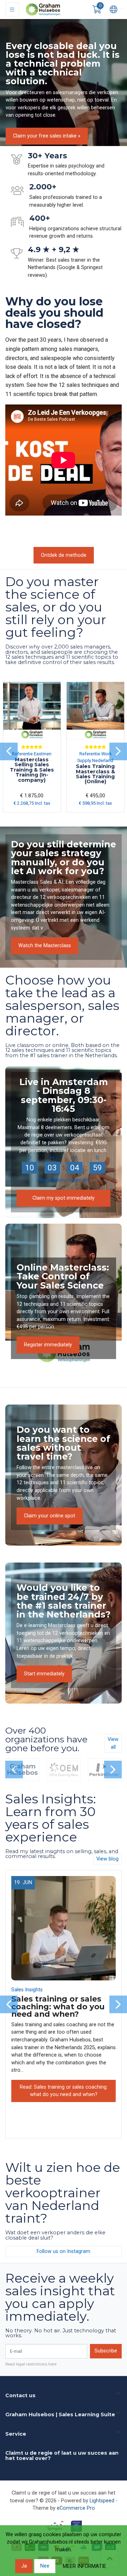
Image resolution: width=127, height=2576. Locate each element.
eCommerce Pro (76, 2508)
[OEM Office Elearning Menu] (64, 1770)
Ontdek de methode (64, 555)
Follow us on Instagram (64, 2251)
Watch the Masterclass (45, 946)
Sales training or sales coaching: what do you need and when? (58, 2006)
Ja (24, 2566)
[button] (97, 10)
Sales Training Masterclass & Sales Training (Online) (95, 774)
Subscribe (106, 2351)
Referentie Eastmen (32, 754)
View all (113, 1743)
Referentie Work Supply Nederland (95, 757)
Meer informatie (84, 2566)
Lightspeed (102, 2501)
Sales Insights (27, 1990)
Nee (45, 2566)
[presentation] (9, 751)
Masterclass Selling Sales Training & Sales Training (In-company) (32, 770)
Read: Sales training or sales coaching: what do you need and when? (64, 2091)
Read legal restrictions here (31, 2364)
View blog (107, 1859)
